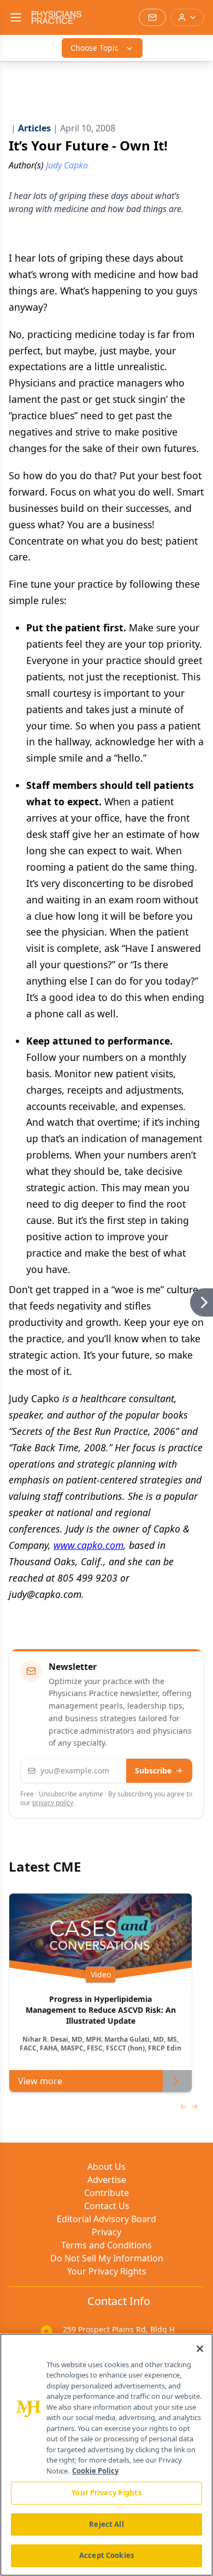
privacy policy (53, 1803)
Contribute (106, 2193)
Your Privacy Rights (107, 2271)
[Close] (200, 2349)
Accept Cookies (106, 2555)
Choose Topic (94, 48)
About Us (106, 2167)
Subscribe (153, 1770)
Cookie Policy (95, 2471)
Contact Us (107, 2206)
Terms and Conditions (106, 2245)
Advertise (107, 2180)
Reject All (106, 2524)
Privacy (106, 2232)
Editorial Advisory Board (106, 2219)
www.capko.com (88, 1545)
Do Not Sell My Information (107, 2258)
